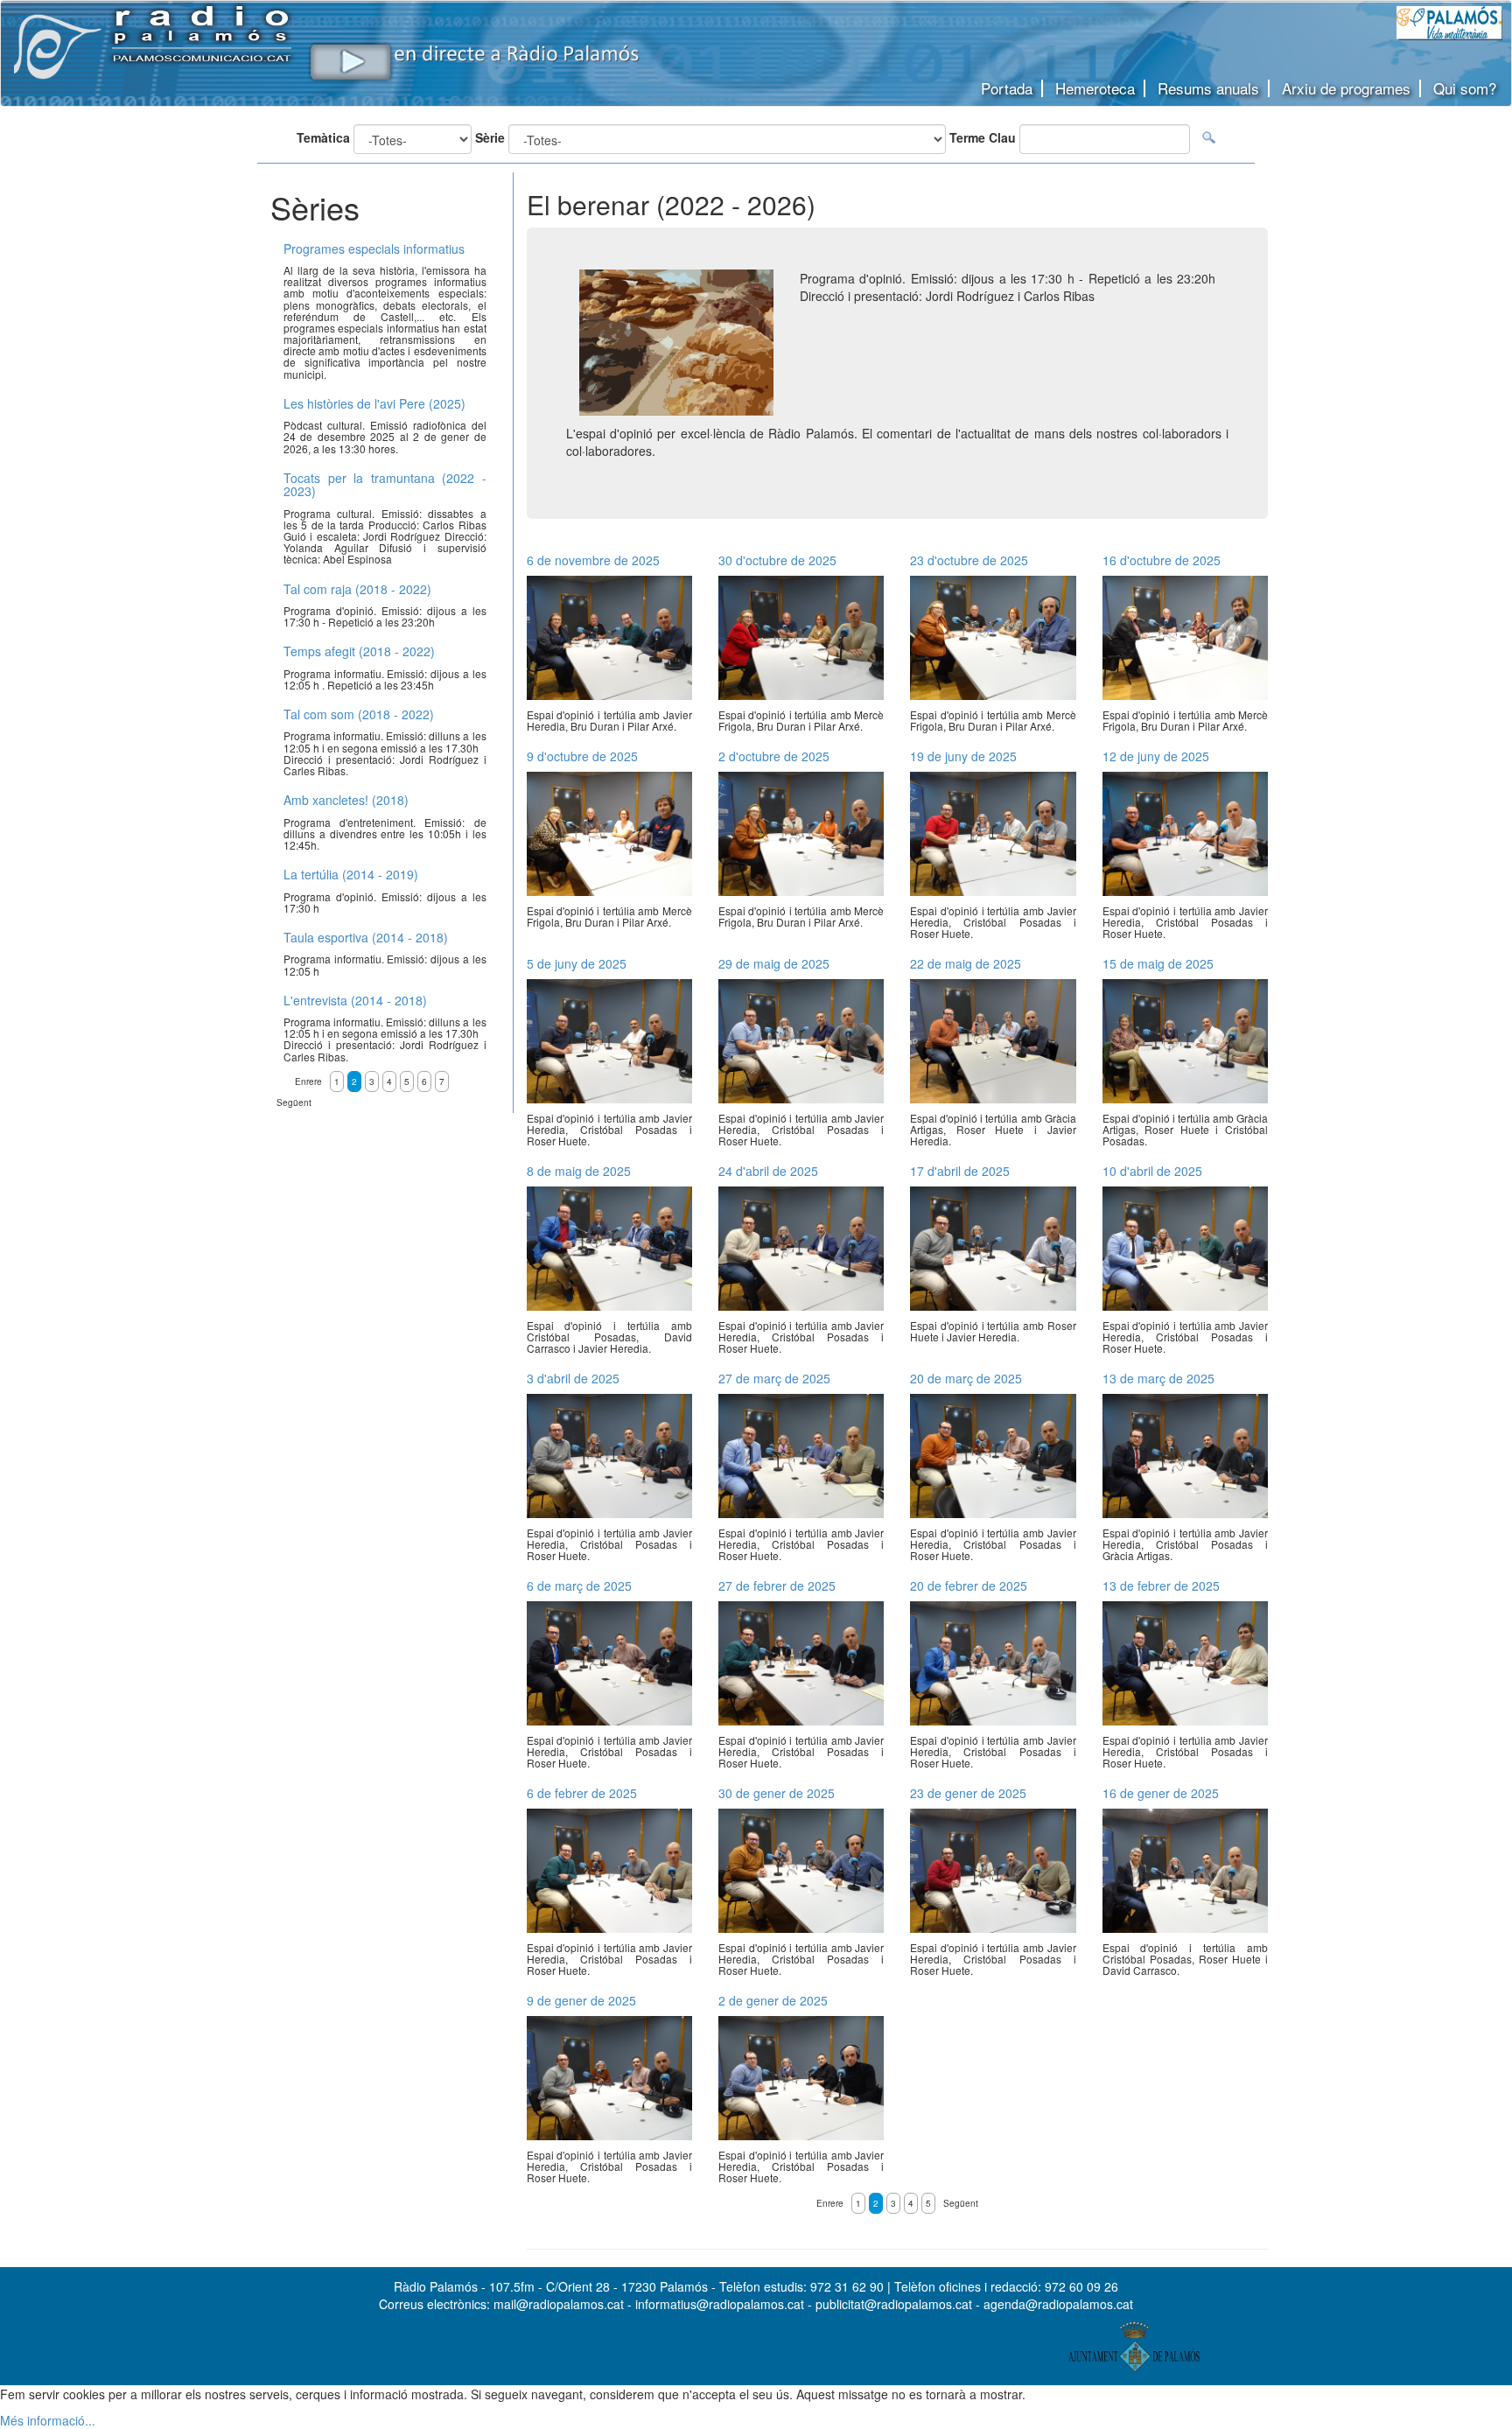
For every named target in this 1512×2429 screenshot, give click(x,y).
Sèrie (490, 137)
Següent (961, 2203)
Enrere (830, 2203)
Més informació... (48, 2420)
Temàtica (323, 137)
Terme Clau (983, 137)
